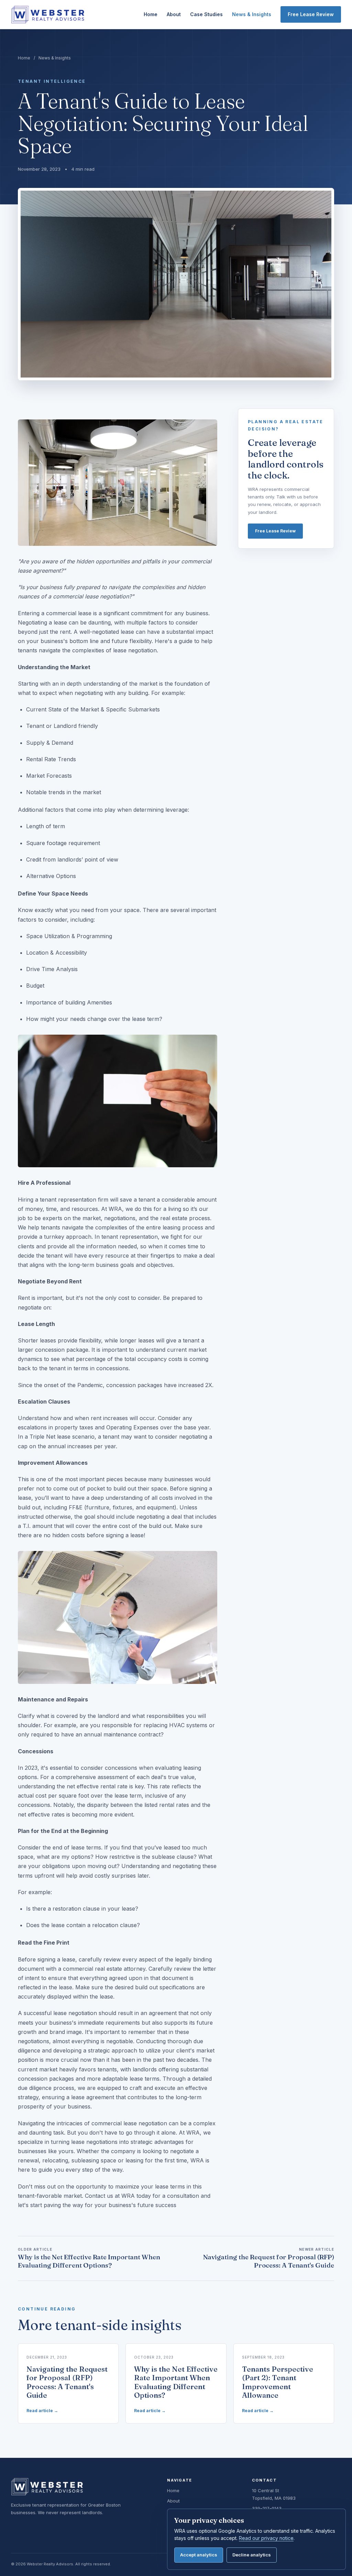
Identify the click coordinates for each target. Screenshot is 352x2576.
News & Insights (252, 14)
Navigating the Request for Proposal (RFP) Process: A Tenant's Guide (269, 2258)
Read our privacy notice (266, 2538)
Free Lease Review (311, 14)
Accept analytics (199, 2555)
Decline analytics (252, 2555)
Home (151, 14)
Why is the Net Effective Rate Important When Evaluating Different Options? (89, 2258)
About (174, 14)
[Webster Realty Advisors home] (48, 15)
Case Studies (206, 14)
